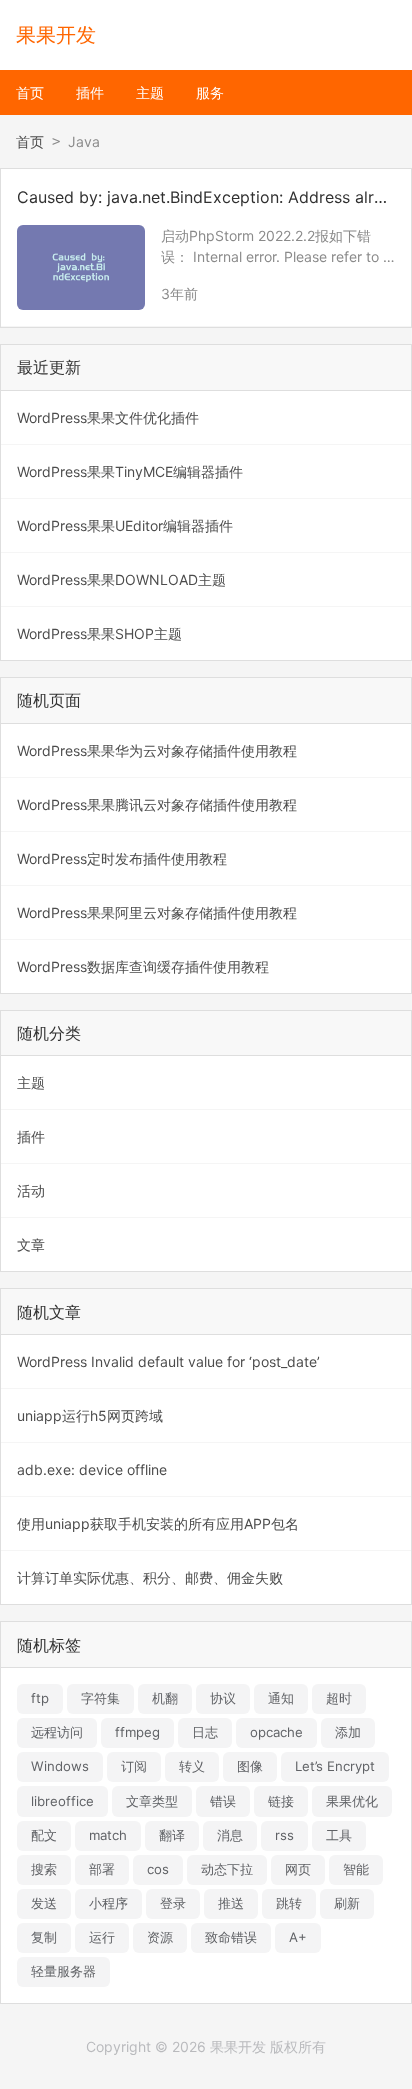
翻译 (172, 1835)
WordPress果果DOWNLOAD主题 (121, 579)
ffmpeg (137, 1732)
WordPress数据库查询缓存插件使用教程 (143, 966)
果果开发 (56, 35)
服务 (210, 92)
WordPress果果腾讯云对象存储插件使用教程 (157, 804)
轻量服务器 (63, 1971)
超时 (339, 1698)
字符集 (100, 1698)
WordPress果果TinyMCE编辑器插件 (130, 471)
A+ (298, 1937)
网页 (298, 1869)
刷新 (347, 1903)
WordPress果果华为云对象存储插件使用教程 (157, 750)
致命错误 (231, 1937)
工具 (339, 1835)
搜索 (44, 1869)
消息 (230, 1835)
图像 (250, 1766)
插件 (90, 92)
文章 (31, 1244)
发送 (44, 1903)
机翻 (165, 1698)
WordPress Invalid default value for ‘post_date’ (168, 1361)
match (108, 1835)
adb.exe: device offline (92, 1469)
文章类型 (152, 1801)
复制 (44, 1937)
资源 (160, 1937)
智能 (356, 1869)
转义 (192, 1766)
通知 (281, 1698)
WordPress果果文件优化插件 (108, 417)
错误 (223, 1801)
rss (284, 1835)
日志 (205, 1732)
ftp (40, 1698)
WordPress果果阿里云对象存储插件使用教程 (157, 912)
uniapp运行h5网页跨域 (90, 1415)
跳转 (289, 1903)
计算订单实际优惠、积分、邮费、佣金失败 (150, 1577)
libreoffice (62, 1801)
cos (158, 1869)
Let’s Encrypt (335, 1766)
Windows (60, 1766)
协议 (223, 1698)
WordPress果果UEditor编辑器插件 (125, 525)
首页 (30, 92)
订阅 (134, 1766)
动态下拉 (227, 1869)
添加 (348, 1732)
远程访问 (57, 1732)
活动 (31, 1190)
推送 (231, 1903)
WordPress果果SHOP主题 (99, 633)
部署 (102, 1869)
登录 (173, 1903)
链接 (281, 1801)
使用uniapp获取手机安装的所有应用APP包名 (158, 1523)
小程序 (108, 1903)
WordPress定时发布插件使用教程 (122, 858)
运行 (102, 1937)
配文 (44, 1835)
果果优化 (352, 1801)
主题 (150, 92)
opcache (276, 1732)
